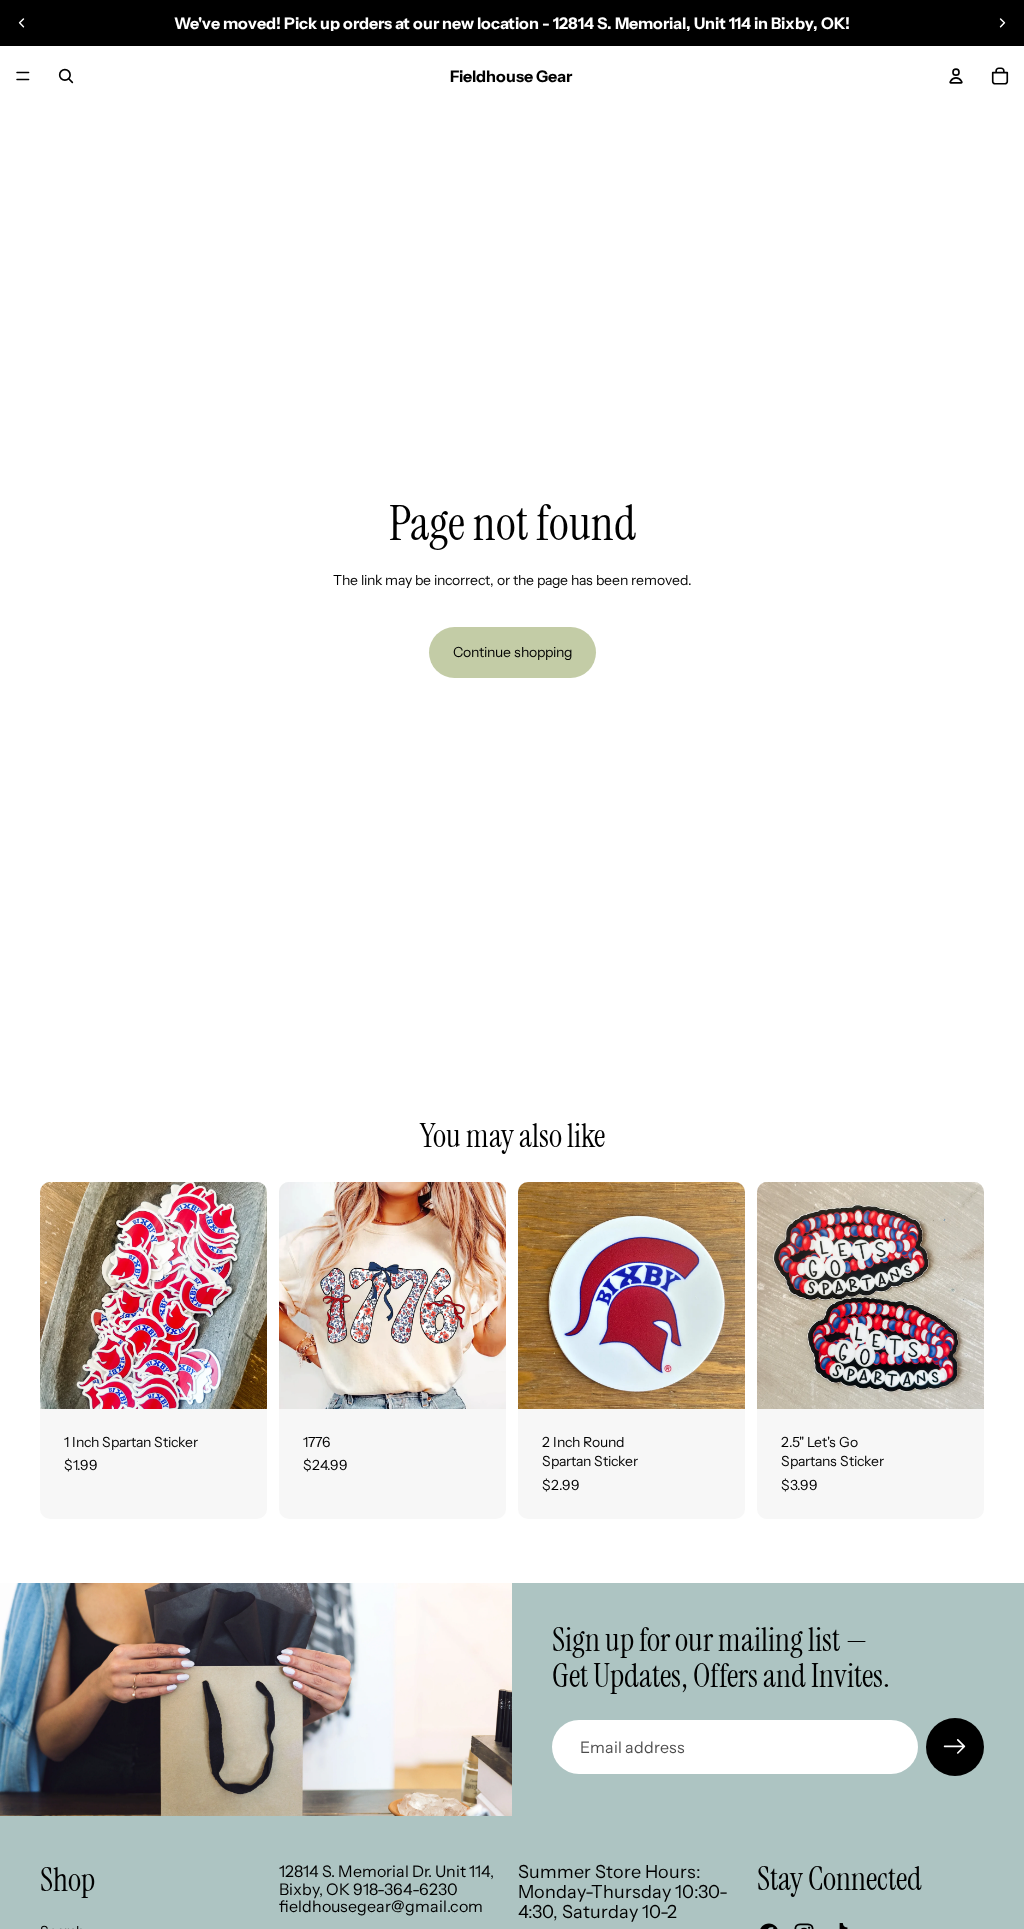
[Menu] (23, 76)
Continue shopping (512, 652)
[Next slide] (1002, 23)
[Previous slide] (22, 23)
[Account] (956, 76)
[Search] (66, 76)
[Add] (236, 1378)
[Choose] (475, 1378)
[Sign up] (955, 1747)
